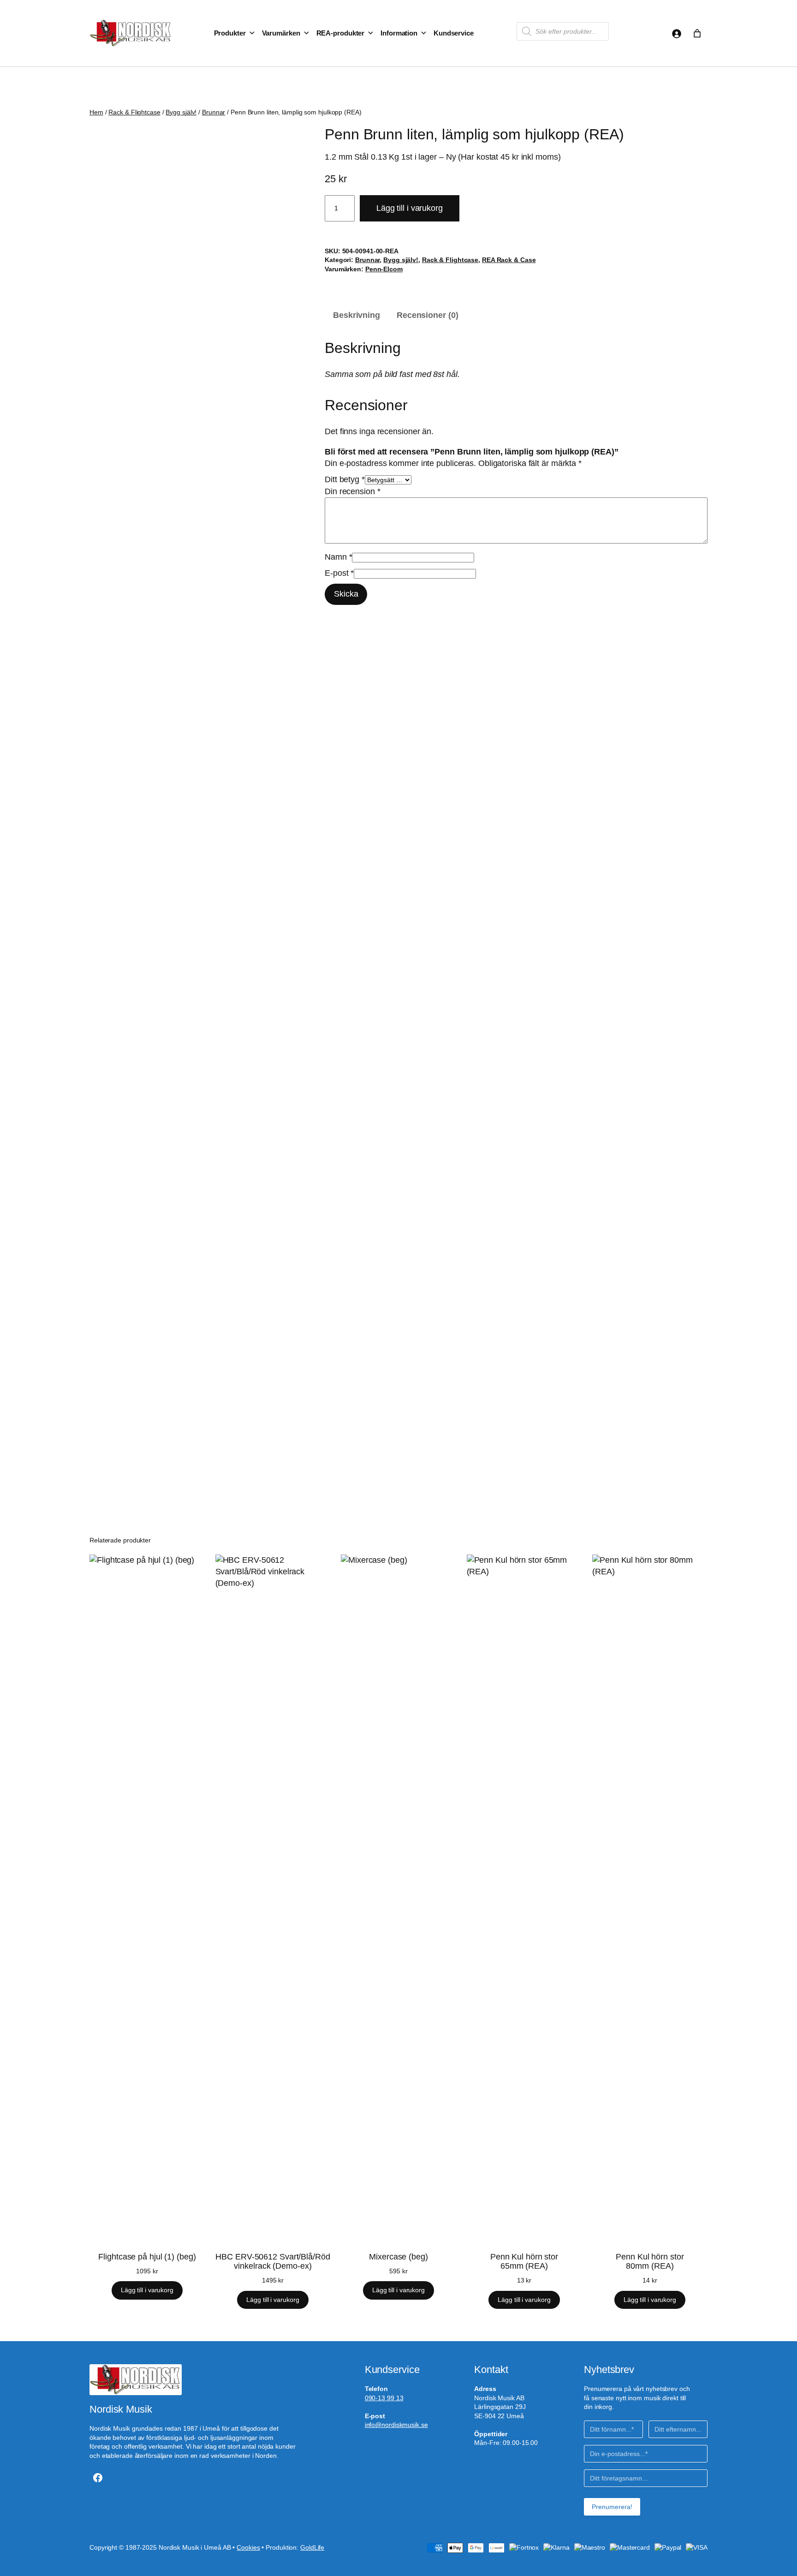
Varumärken (281, 33)
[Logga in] (676, 33)
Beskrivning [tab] (357, 315)
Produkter (230, 33)
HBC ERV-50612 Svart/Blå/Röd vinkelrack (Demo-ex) (273, 2261)
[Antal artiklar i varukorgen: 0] (697, 33)
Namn (338, 557)
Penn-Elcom (384, 269)
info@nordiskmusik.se (396, 2425)
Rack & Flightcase (134, 112)
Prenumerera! (612, 2507)
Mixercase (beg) (398, 2257)
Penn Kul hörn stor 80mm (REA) (650, 2261)
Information (399, 33)
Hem (96, 112)
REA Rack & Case (509, 260)
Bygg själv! (181, 112)
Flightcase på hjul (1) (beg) (147, 2257)
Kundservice (454, 33)
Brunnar (214, 112)
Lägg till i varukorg (410, 208)
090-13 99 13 (384, 2398)
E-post (339, 573)
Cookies (248, 2547)
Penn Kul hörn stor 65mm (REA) (524, 2261)
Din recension (353, 491)
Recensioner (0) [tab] (428, 315)
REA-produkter (341, 33)
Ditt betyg (345, 479)
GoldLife (312, 2547)
